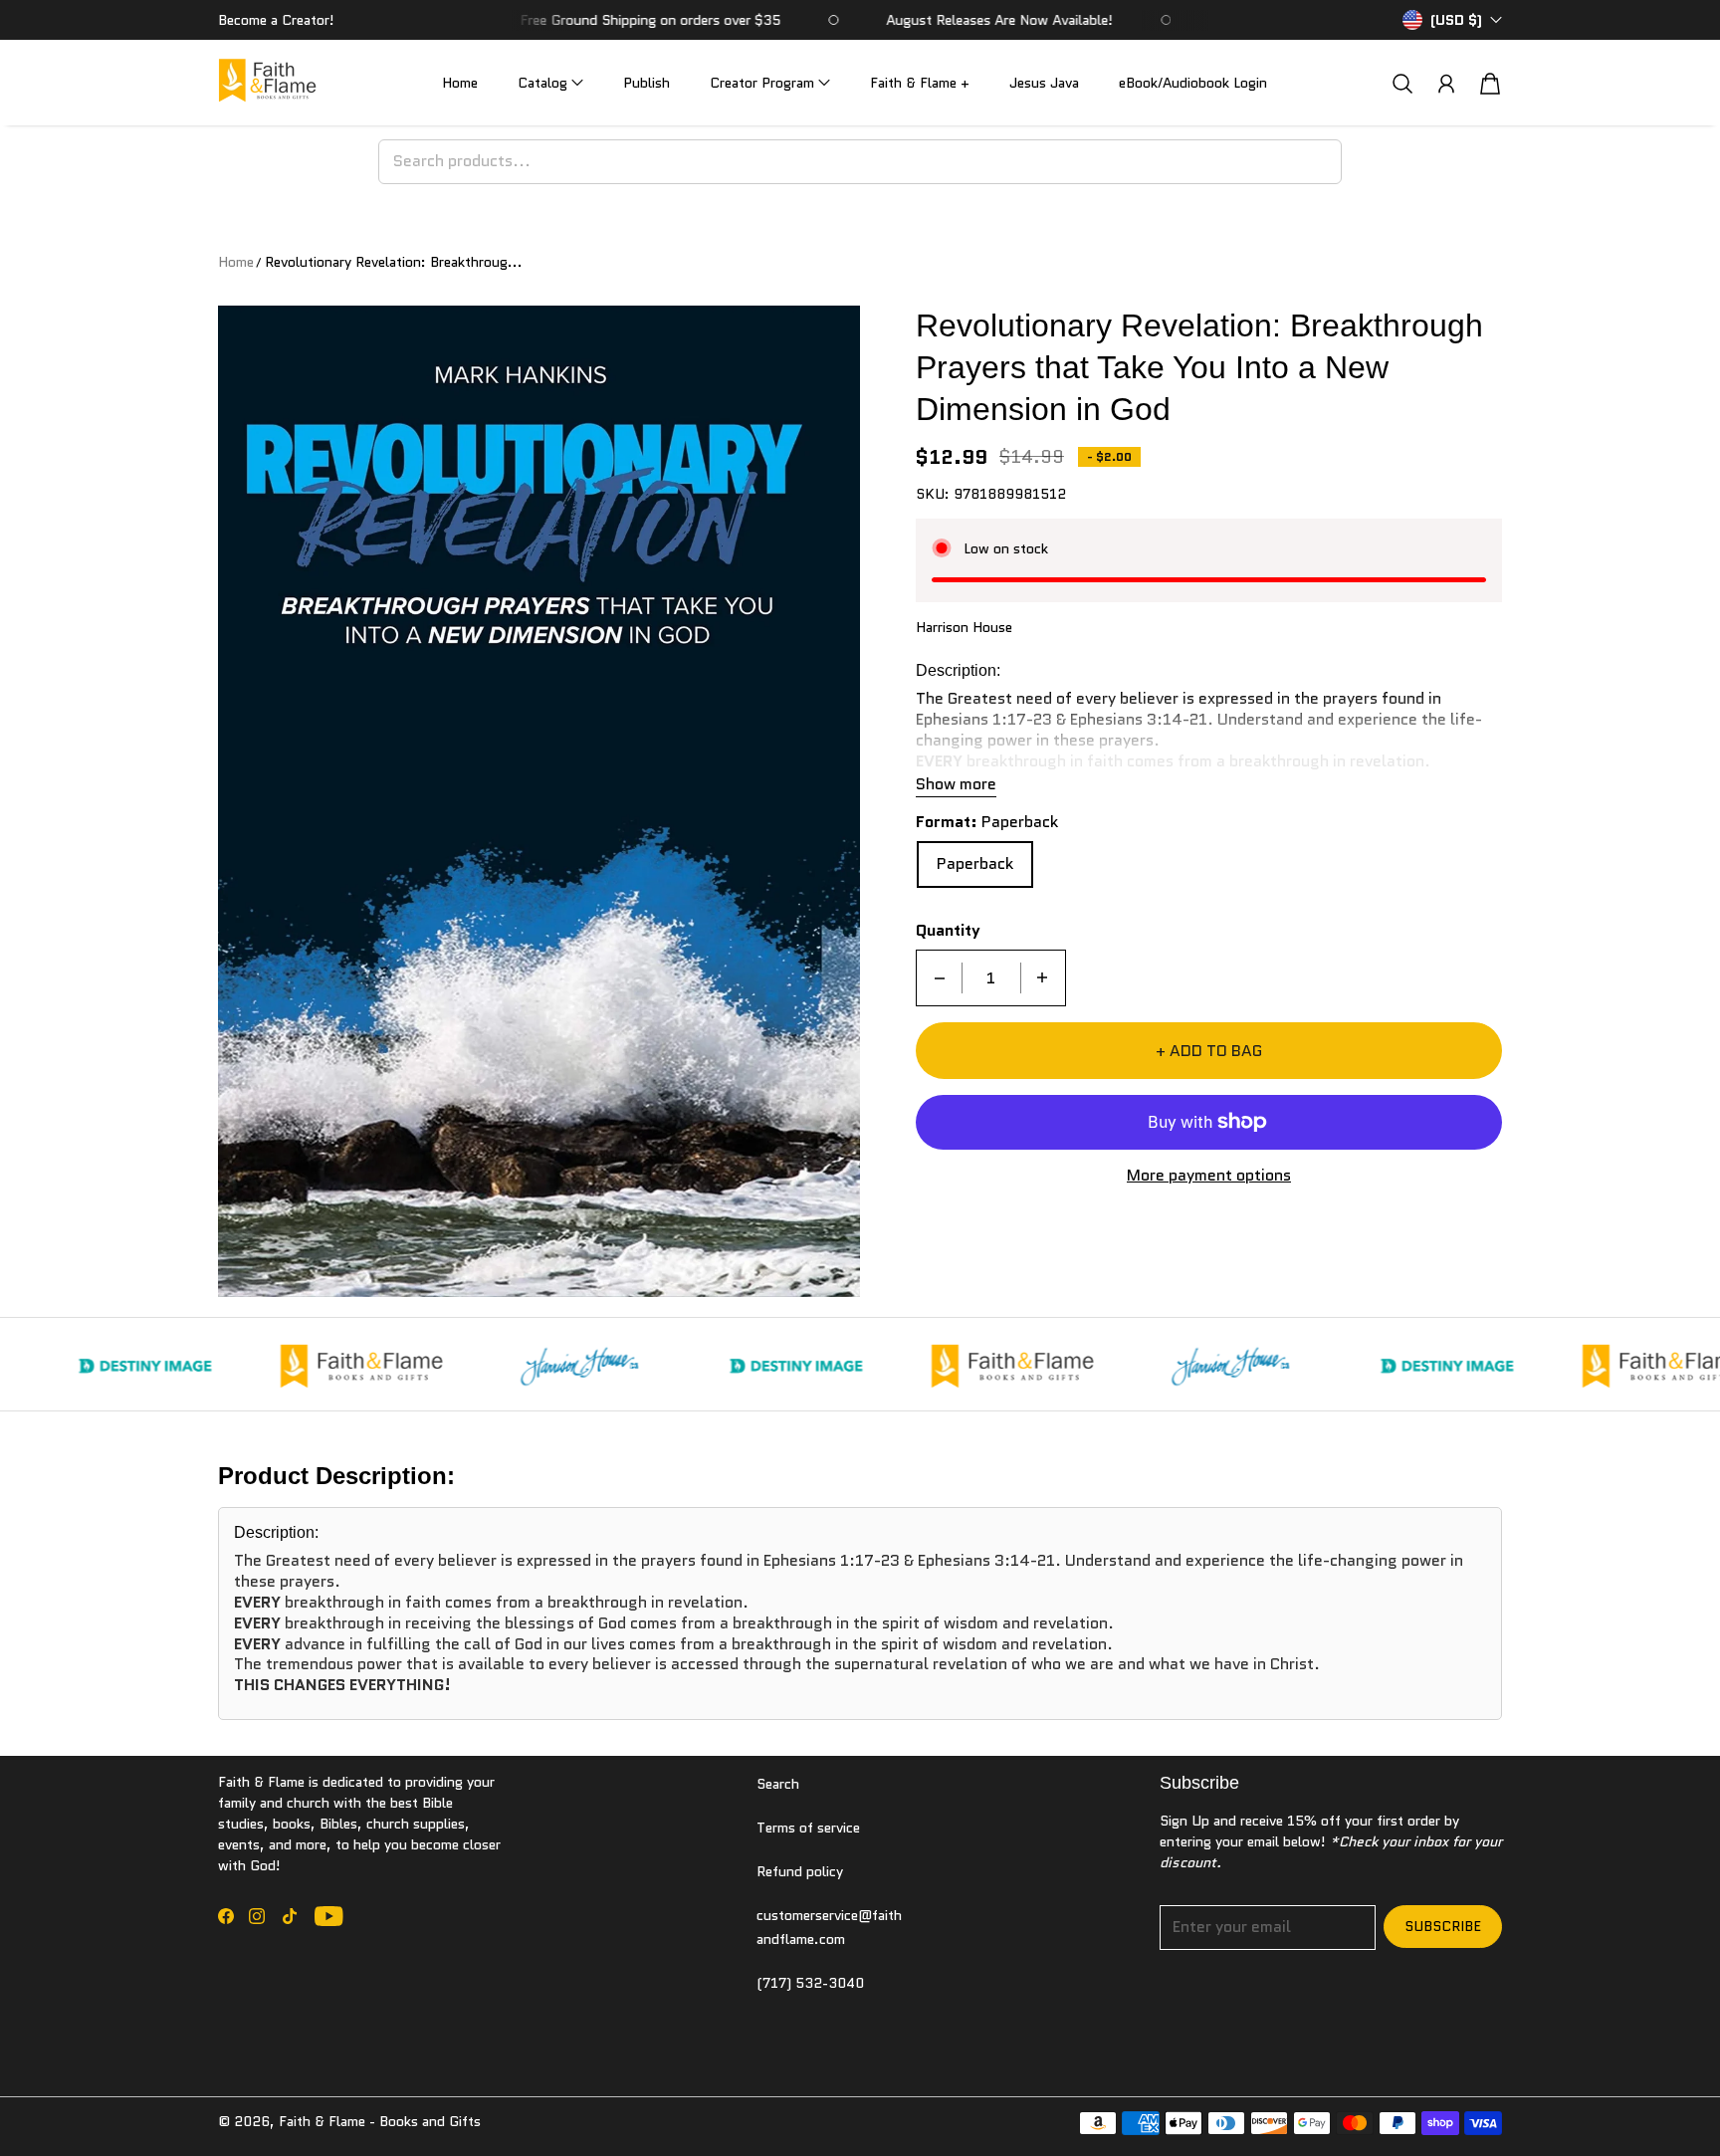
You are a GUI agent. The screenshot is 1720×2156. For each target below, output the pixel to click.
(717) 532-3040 (810, 1983)
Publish (646, 83)
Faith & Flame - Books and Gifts (380, 2121)
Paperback (975, 863)
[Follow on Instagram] (257, 1916)
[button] (550, 83)
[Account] (1446, 84)
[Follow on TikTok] (290, 1916)
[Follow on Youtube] (329, 1916)
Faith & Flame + (920, 83)
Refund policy (800, 1871)
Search (778, 1784)
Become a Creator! (276, 20)
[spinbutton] (991, 977)
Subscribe (1443, 1926)
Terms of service (808, 1828)
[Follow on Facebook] (226, 1916)
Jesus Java (1044, 83)
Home (460, 83)
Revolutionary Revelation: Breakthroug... (394, 262)
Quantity (948, 931)
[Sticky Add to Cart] (1633, 2096)
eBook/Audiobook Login (1193, 83)
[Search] (1402, 83)
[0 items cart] (1490, 84)
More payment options (1209, 1175)
